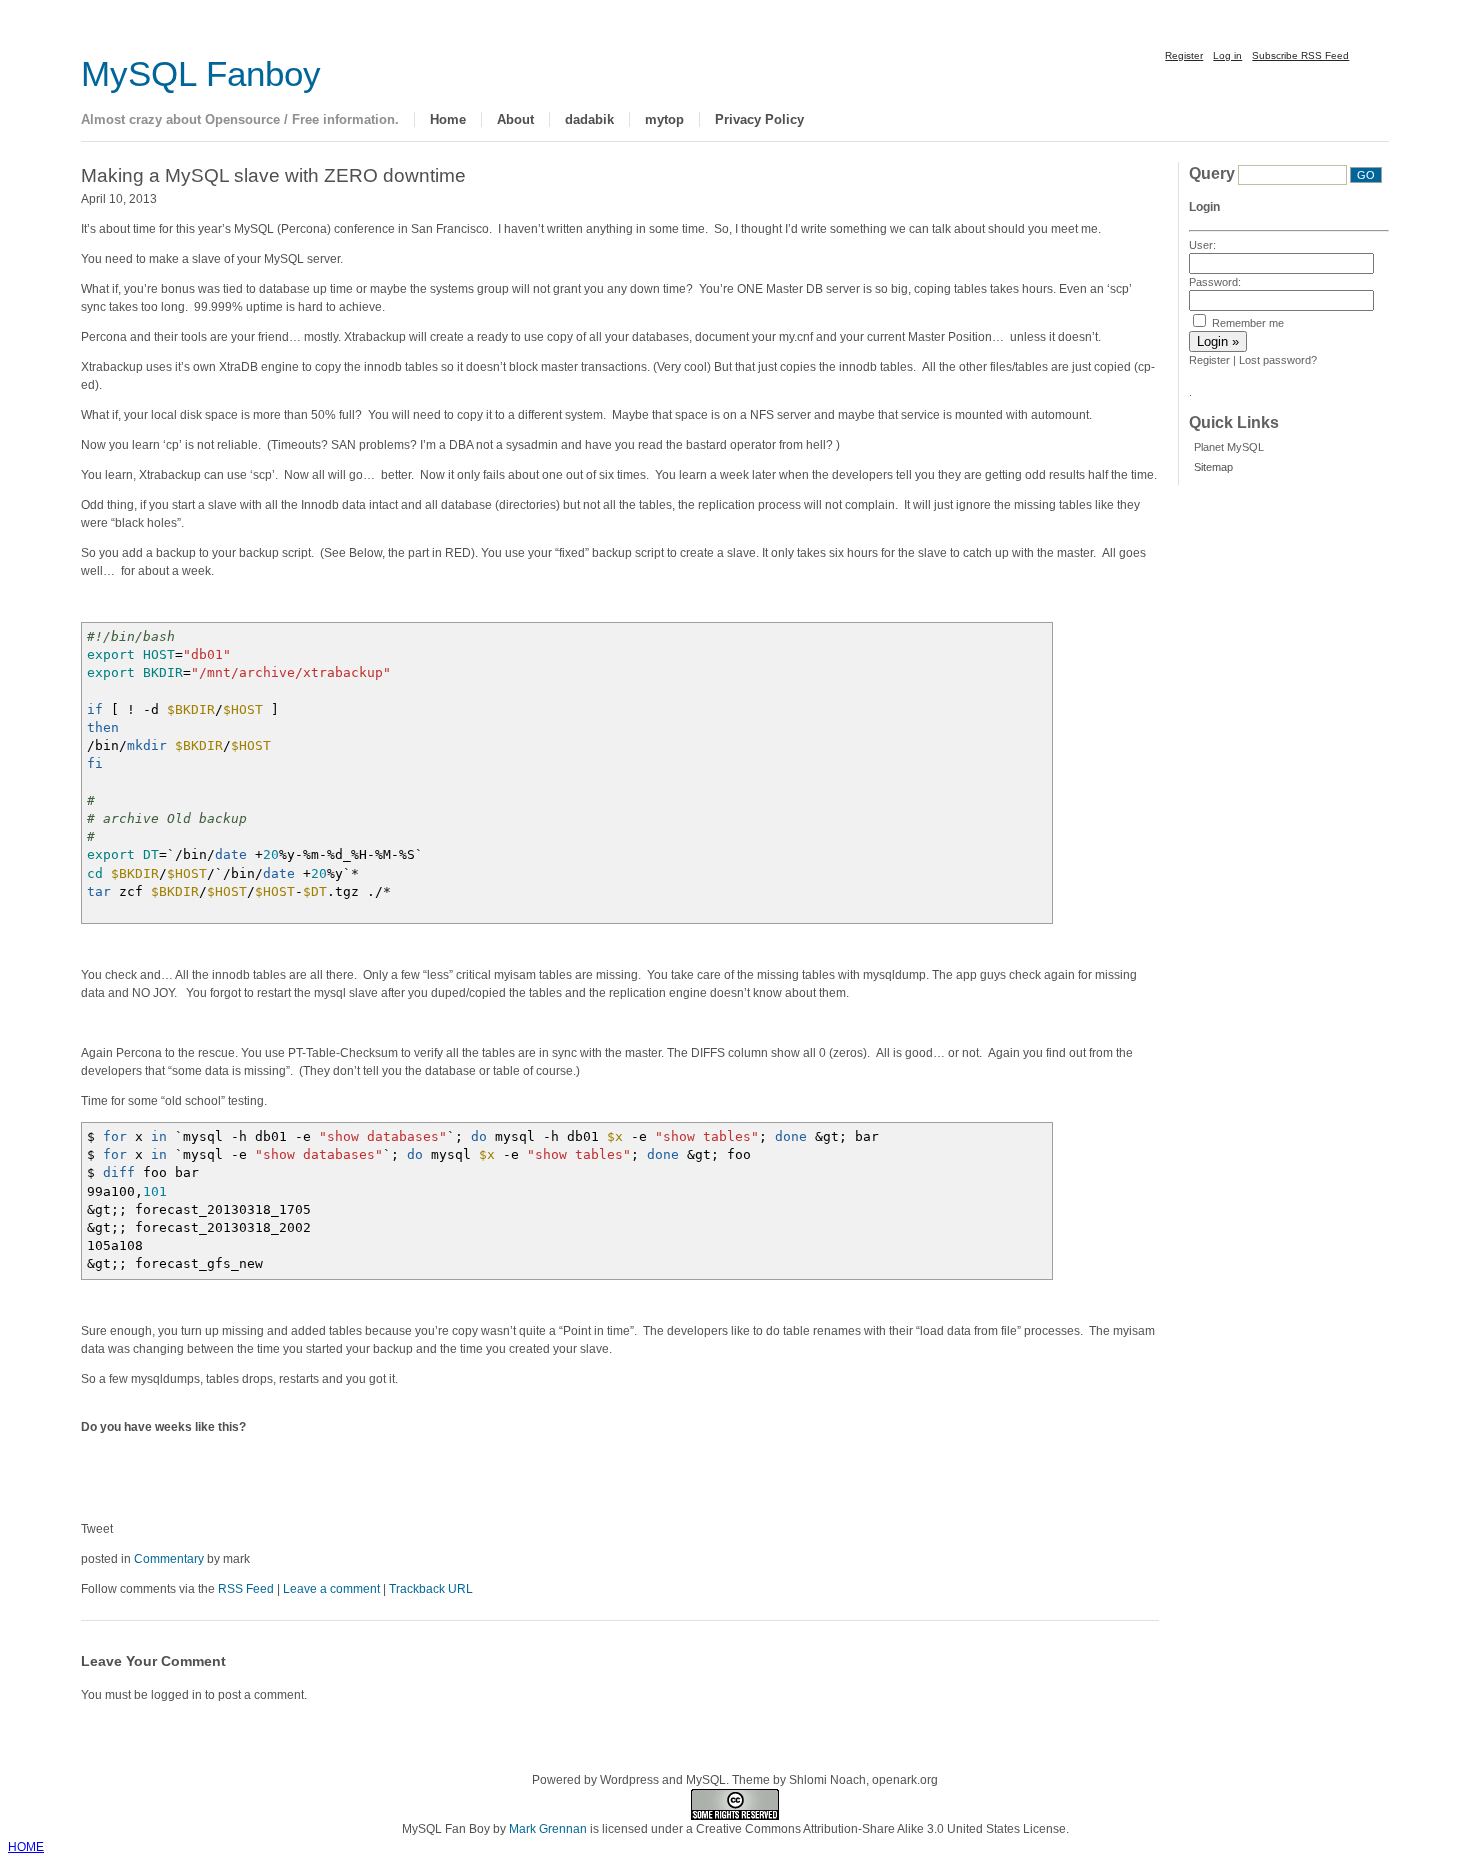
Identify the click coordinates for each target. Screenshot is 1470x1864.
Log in (1227, 55)
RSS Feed (246, 1589)
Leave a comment (331, 1589)
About (515, 119)
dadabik (589, 119)
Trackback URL (431, 1589)
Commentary (169, 1559)
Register (1184, 55)
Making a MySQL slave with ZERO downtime (273, 175)
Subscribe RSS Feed (1300, 55)
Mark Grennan (548, 1829)
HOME (26, 1847)
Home (448, 119)
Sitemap (1213, 467)
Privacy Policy (759, 119)
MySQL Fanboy (201, 74)
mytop (664, 119)
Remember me (1246, 323)
